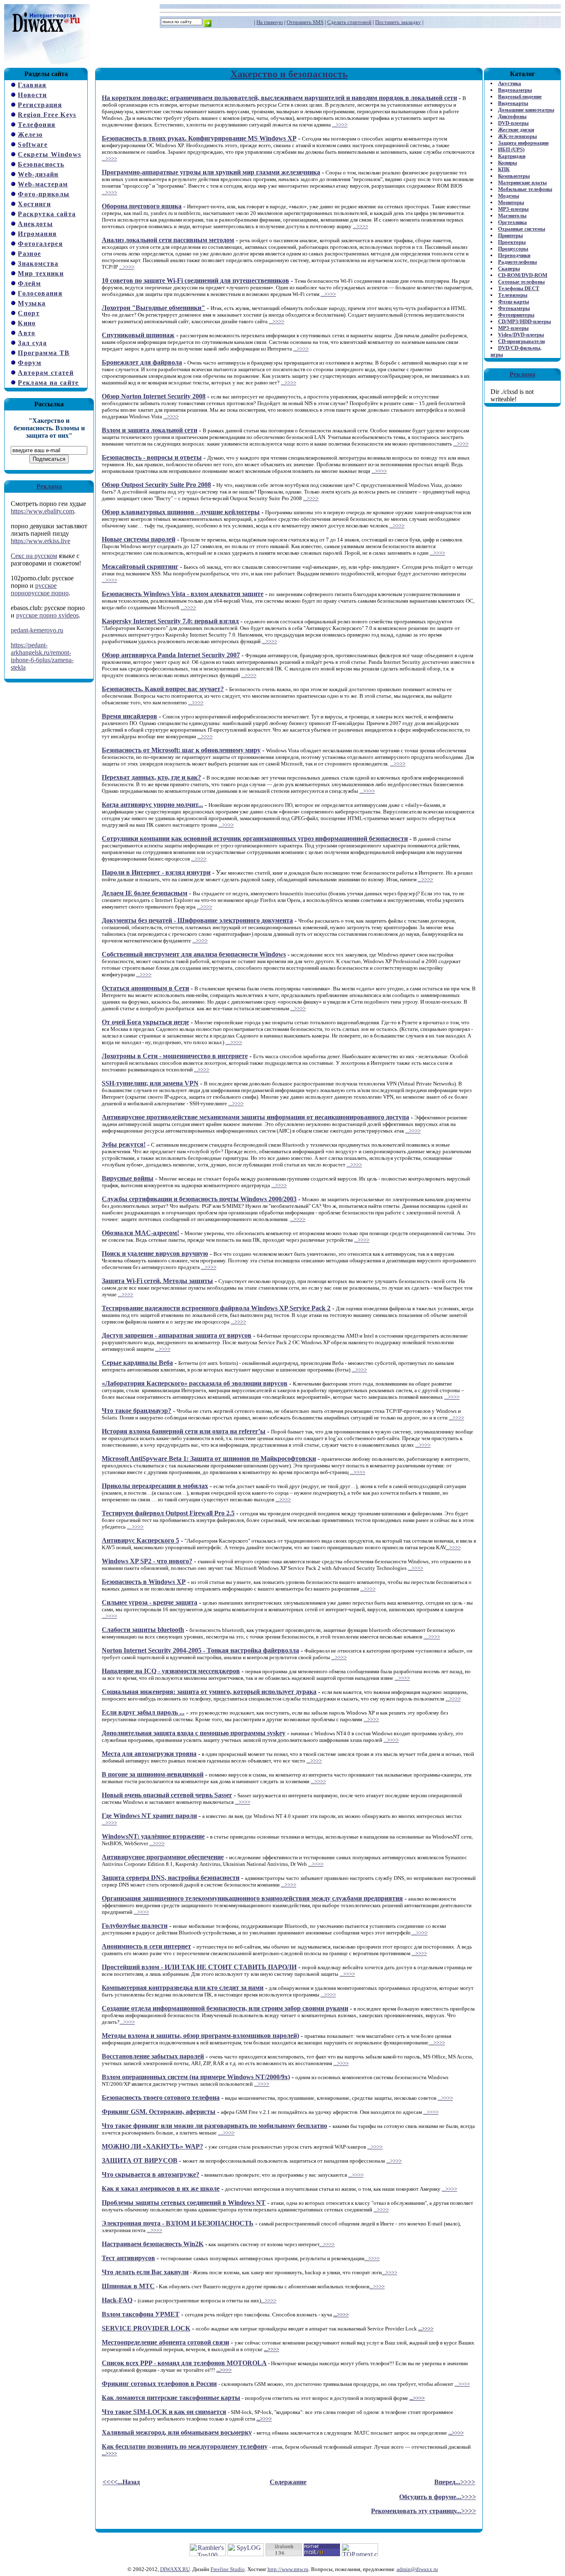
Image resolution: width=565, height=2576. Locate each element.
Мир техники (41, 273)
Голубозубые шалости (135, 1926)
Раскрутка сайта (47, 214)
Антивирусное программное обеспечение (163, 1857)
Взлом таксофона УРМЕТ (141, 2314)
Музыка (32, 303)
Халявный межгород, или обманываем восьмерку (177, 2432)
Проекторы (512, 242)
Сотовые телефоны (521, 282)
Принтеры (510, 235)
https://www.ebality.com (42, 511)
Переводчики (514, 255)
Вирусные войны (128, 1178)
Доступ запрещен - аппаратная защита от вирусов (177, 1335)
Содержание (288, 2482)
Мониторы (511, 202)
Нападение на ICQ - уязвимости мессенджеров (171, 1671)
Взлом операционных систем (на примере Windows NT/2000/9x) (196, 2077)
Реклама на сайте (48, 383)
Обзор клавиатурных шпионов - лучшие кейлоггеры (181, 512)
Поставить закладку (398, 22)
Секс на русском (34, 556)
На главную (270, 22)
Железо (30, 135)
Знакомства (38, 264)
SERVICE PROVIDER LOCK (146, 2328)
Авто (26, 333)
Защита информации (523, 143)
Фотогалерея (40, 244)
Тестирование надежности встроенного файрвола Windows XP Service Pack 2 (216, 1308)
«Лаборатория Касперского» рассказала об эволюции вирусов (195, 1383)
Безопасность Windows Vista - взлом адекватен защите (183, 594)
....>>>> (234, 1042)
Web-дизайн (38, 174)
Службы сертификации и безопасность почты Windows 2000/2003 (199, 1199)
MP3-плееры (513, 209)
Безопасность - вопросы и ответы (152, 457)
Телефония (37, 125)
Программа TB (44, 353)
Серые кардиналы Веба (137, 1363)
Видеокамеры (515, 90)
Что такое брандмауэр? (136, 1411)
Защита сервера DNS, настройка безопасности (171, 1878)
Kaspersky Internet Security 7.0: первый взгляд (170, 621)
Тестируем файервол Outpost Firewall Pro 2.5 (168, 1513)
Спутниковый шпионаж (138, 335)
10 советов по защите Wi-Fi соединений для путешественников (195, 280)
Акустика (510, 83)
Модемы (509, 196)
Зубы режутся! (124, 1144)
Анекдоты (35, 224)
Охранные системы (522, 229)
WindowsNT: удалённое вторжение (153, 1836)
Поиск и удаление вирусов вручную (155, 1253)
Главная (32, 85)
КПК (504, 169)
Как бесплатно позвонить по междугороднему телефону (185, 2446)
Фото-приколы (44, 194)
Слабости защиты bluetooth (143, 1630)
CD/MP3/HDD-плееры (524, 321)
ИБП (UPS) (511, 149)
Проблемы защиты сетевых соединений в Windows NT (184, 2203)
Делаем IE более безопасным (145, 893)
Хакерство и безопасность (289, 74)
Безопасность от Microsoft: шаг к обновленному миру (181, 750)
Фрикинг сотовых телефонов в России (159, 2384)
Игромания (37, 234)
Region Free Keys (47, 115)
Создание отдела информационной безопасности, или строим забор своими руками (225, 2008)
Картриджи (512, 156)
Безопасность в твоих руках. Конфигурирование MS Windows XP (199, 138)
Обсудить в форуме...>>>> (438, 2497)
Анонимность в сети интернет (146, 1946)
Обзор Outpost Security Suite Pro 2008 (156, 485)
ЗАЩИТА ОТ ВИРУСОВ (140, 2160)
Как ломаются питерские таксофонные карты (171, 2398)
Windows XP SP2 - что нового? (147, 1561)
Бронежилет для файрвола (142, 362)
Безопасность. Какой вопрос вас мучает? (163, 689)
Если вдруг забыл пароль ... (143, 1712)
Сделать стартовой (349, 22)
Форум (30, 363)
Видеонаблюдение (520, 97)
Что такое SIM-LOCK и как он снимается (164, 2412)
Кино (27, 323)
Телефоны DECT (519, 288)
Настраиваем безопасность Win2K (153, 2244)
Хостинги (34, 204)
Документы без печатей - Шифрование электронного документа (197, 920)
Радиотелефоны (517, 262)
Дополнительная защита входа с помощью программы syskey (194, 1733)
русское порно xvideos (47, 615)
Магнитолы (512, 216)
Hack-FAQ (117, 2300)
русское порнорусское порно (40, 589)
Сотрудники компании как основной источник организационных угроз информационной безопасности (255, 838)
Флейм (29, 283)
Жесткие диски (516, 130)
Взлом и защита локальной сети (150, 430)
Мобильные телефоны (525, 189)
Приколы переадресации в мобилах (155, 1486)
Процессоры (513, 249)
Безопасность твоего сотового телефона (161, 2098)
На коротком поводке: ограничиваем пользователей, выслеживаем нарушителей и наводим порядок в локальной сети (279, 98)
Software (33, 144)
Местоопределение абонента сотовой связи (165, 2342)
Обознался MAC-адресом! (140, 1233)
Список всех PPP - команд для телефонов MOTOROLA (184, 2363)
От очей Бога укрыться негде (145, 1022)
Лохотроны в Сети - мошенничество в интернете (175, 1056)
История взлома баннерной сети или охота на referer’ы (184, 1431)
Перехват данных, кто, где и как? (151, 777)
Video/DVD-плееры (521, 335)
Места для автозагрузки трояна (149, 1754)
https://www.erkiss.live (41, 541)
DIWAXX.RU (175, 2569)
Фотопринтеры (516, 315)
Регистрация (40, 105)
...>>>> (340, 125)
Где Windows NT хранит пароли (149, 1816)
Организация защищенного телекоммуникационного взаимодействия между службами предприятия (252, 1898)
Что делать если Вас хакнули (145, 2272)
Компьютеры (514, 176)
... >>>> (135, 1527)
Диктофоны (512, 116)
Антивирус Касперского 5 (140, 1540)
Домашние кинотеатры (526, 110)
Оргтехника (512, 222)
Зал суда (32, 343)
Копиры (508, 163)
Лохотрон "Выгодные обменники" (153, 308)
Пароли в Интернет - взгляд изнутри (156, 872)
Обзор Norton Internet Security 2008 (154, 396)
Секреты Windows (49, 154)
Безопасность (41, 164)
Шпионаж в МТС (128, 2286)
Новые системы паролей (139, 539)
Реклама (49, 486)
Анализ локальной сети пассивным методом (168, 240)
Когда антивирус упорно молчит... (152, 805)
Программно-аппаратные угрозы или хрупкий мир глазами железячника (211, 172)
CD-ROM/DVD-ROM (523, 275)
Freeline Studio (228, 2569)
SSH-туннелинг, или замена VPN (150, 1083)
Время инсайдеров (129, 716)
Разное (29, 254)
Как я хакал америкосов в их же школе (161, 2188)
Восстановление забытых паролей (153, 2056)
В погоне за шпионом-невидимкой (153, 1774)
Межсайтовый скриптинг (140, 566)
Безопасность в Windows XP (144, 1582)
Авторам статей (46, 373)
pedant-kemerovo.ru (37, 630)
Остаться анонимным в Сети (145, 988)
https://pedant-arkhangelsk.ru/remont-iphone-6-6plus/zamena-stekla (42, 656)
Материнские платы (522, 182)
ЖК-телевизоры (517, 136)
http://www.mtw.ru (288, 2569)
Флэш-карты (514, 302)
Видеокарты (513, 103)
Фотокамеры (514, 308)
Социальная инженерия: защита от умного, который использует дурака (209, 1692)
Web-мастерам (43, 184)
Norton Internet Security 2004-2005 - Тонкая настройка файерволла (200, 1650)
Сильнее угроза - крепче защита (150, 1602)
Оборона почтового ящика (142, 206)
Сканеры (509, 268)
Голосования (40, 293)
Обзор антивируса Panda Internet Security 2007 (171, 655)
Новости (32, 95)
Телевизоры (513, 295)
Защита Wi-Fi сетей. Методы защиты (157, 1281)
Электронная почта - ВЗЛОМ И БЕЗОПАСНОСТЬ (178, 2223)
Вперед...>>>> (455, 2482)
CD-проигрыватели (521, 341)
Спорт (29, 313)
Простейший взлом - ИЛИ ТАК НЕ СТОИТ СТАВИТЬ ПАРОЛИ (199, 1967)
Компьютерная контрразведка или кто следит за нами (183, 1988)
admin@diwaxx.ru (417, 2569)
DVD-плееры (513, 123)
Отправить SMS (305, 22)
